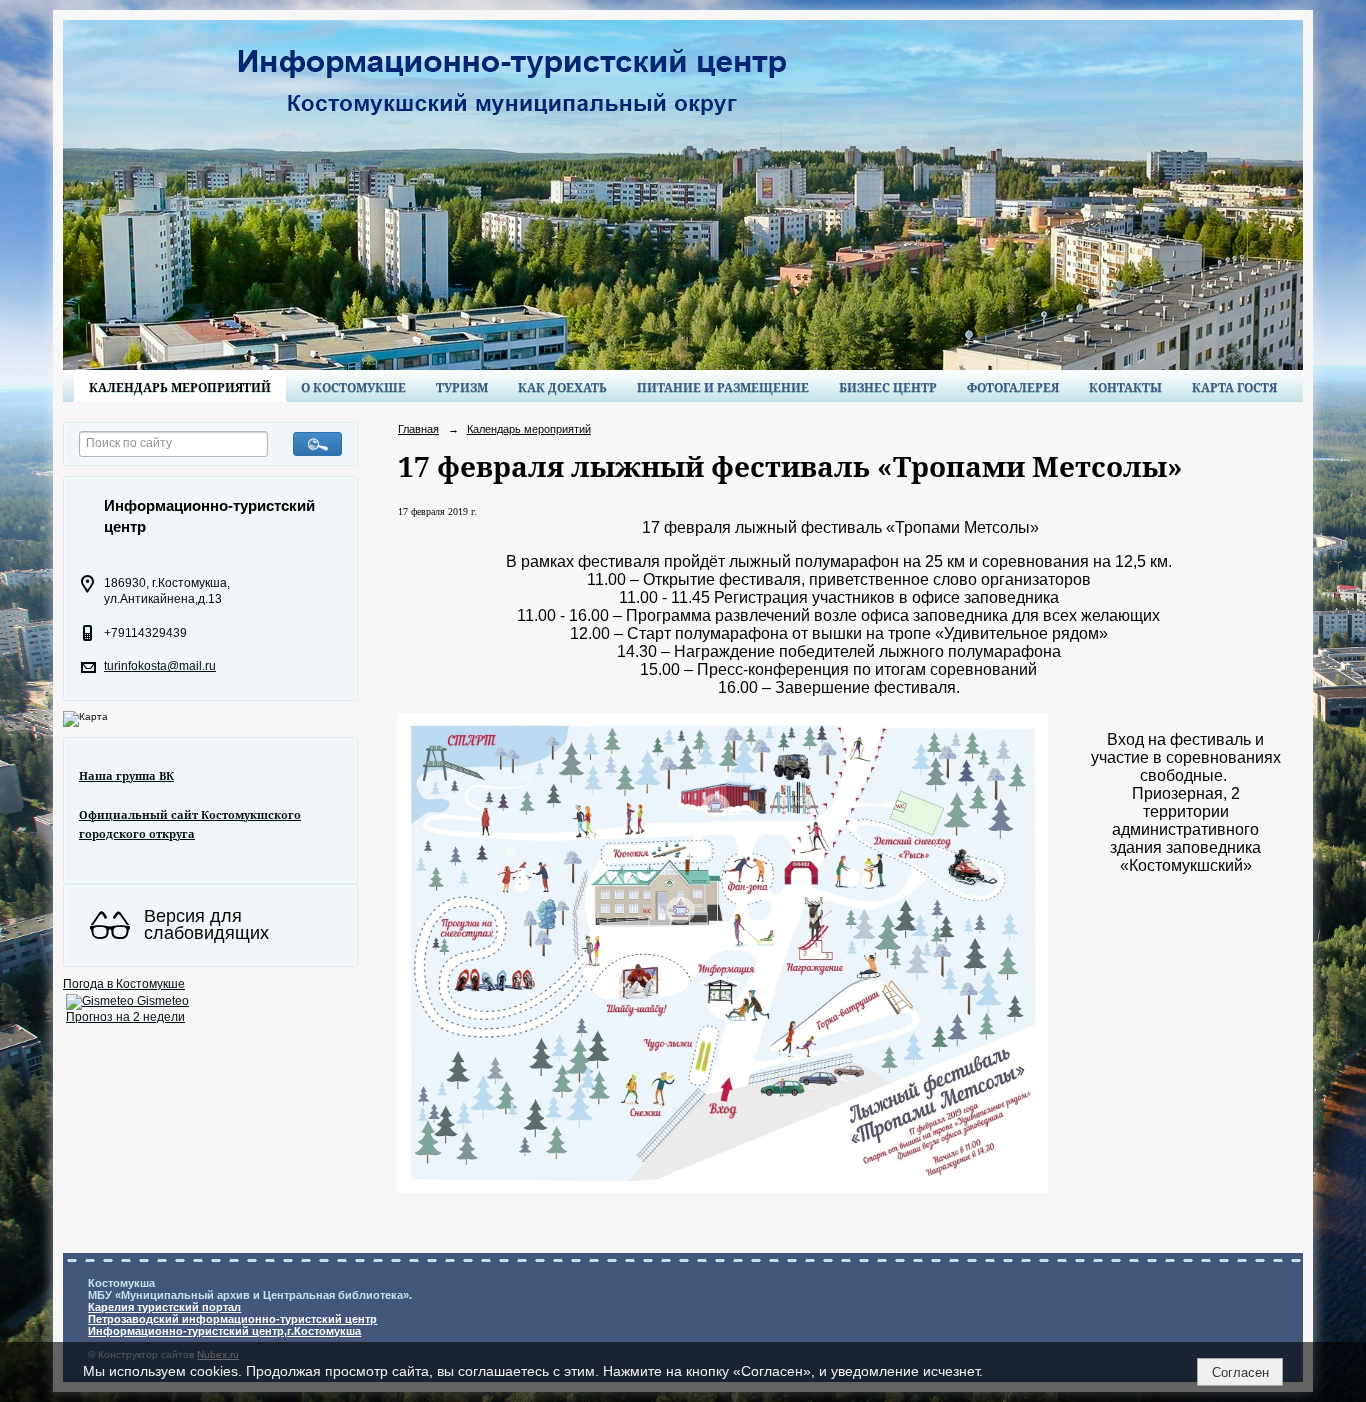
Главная (418, 429)
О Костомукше (353, 387)
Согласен (1240, 1372)
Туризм (462, 387)
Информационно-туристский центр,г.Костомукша (224, 1331)
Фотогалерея (1013, 387)
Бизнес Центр (888, 387)
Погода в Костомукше (124, 984)
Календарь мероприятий (180, 387)
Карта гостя (1234, 387)
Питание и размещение (723, 387)
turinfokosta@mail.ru (160, 666)
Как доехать (562, 387)
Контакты (1125, 387)
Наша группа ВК (126, 775)
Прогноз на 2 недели (125, 1017)
